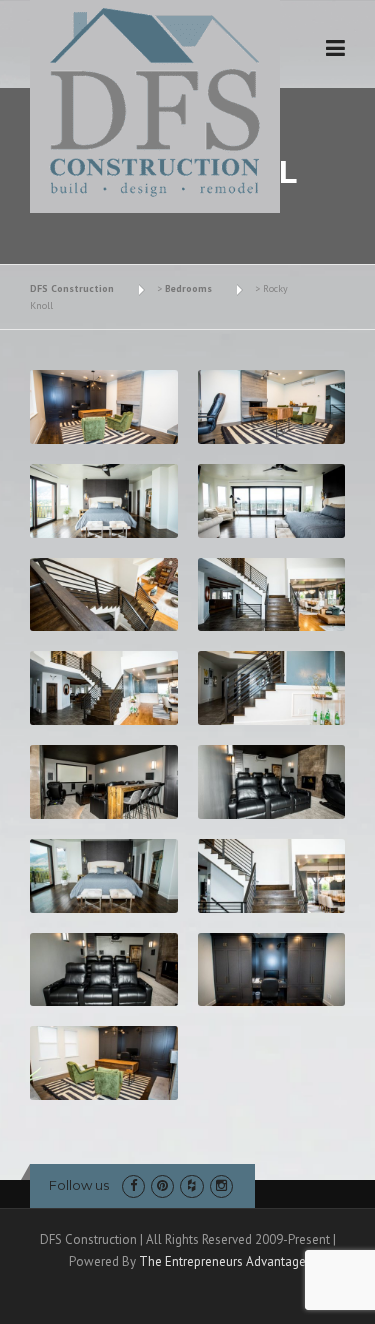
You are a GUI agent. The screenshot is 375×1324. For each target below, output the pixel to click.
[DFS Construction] (155, 103)
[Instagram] (221, 1185)
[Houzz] (191, 1185)
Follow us (79, 1185)
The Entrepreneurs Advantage (222, 1261)
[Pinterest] (162, 1185)
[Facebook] (133, 1185)
